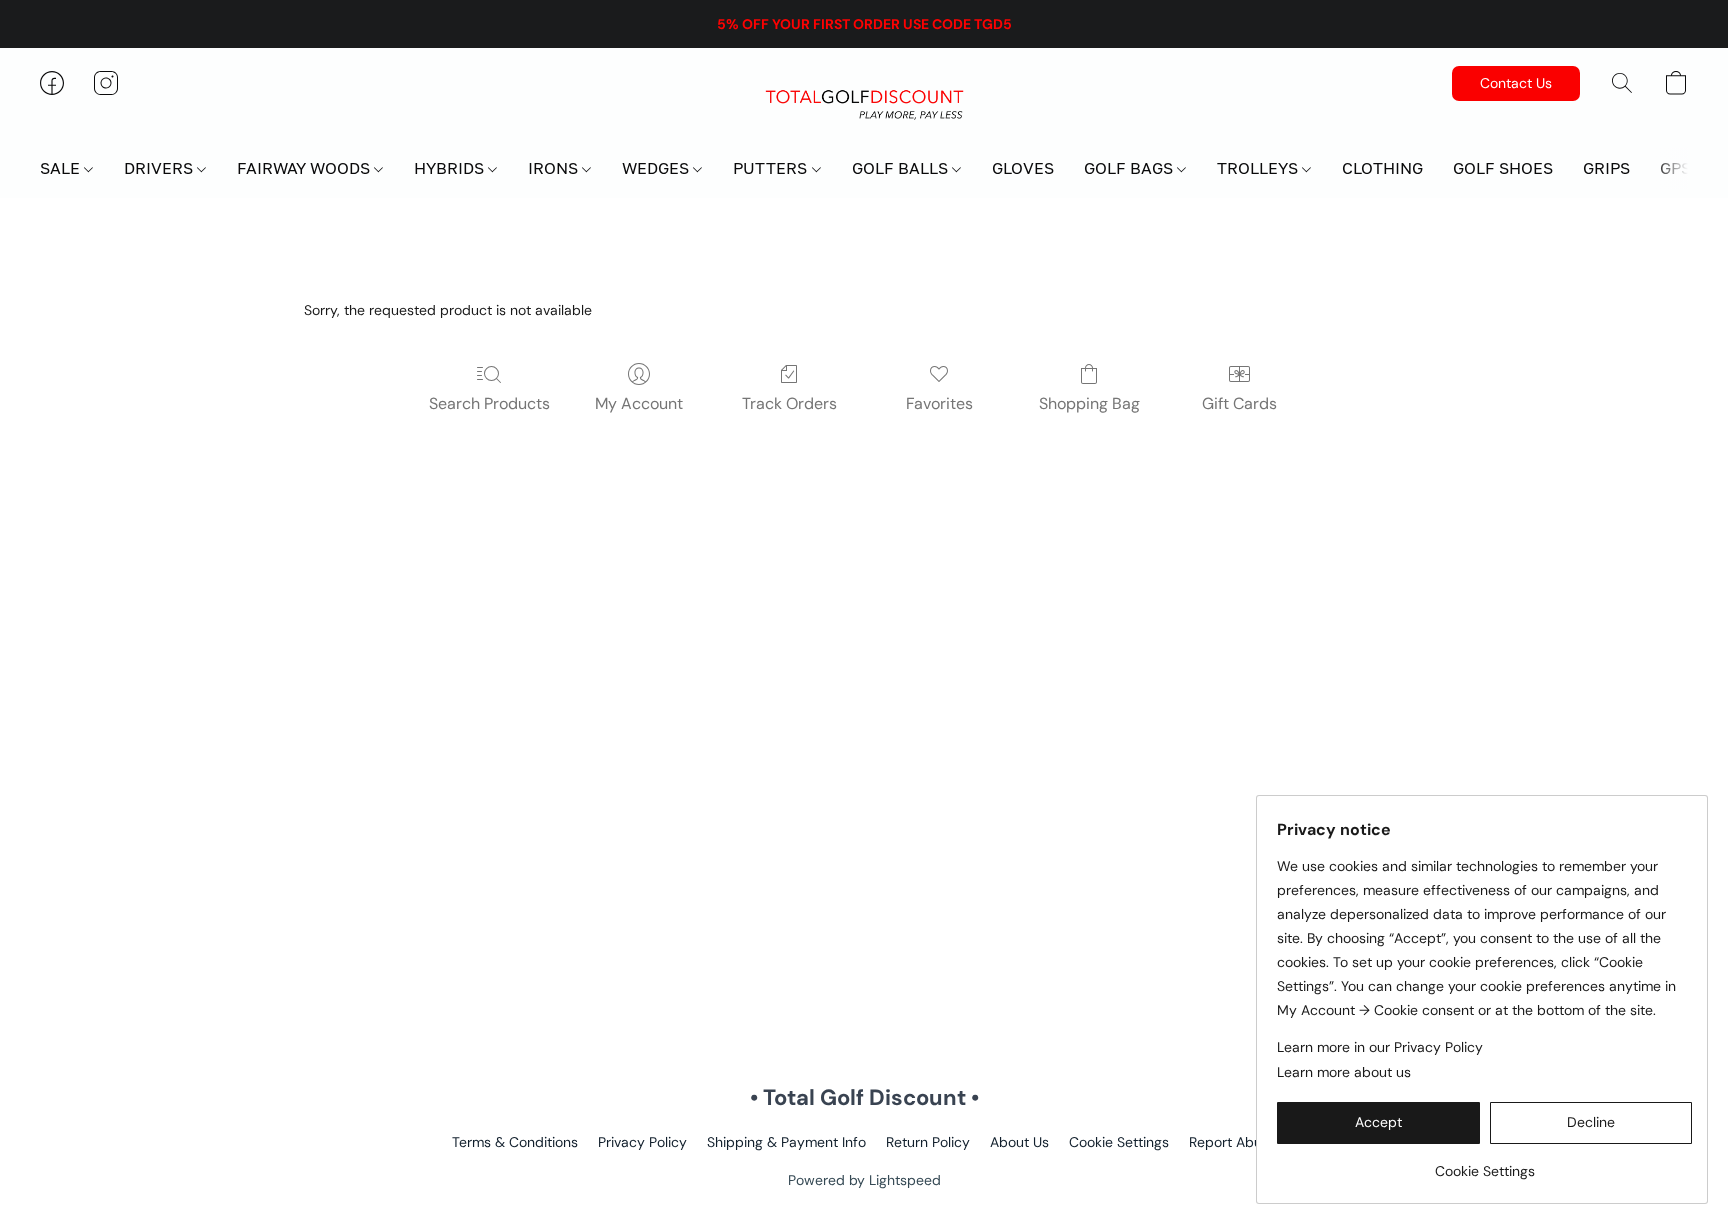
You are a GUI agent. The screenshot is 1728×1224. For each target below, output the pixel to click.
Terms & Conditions (515, 1142)
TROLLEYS (1259, 168)
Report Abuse (1233, 1142)
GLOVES (1023, 168)
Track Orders (789, 403)
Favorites (939, 403)
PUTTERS (772, 168)
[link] (1484, 1163)
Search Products (489, 403)
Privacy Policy (642, 1142)
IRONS (555, 168)
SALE (62, 168)
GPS (1675, 168)
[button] (864, 103)
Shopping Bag (1089, 403)
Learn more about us (1344, 1072)
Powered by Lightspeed (864, 1180)
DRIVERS (160, 168)
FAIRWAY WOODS (305, 168)
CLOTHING (1382, 168)
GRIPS (1606, 168)
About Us (1019, 1142)
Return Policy (928, 1142)
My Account (639, 403)
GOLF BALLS (902, 168)
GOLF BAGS (1130, 168)
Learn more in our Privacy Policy (1380, 1047)
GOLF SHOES (1503, 168)
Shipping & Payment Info (786, 1142)
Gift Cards (1239, 403)
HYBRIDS (451, 168)
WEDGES (657, 168)
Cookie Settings (1119, 1142)
